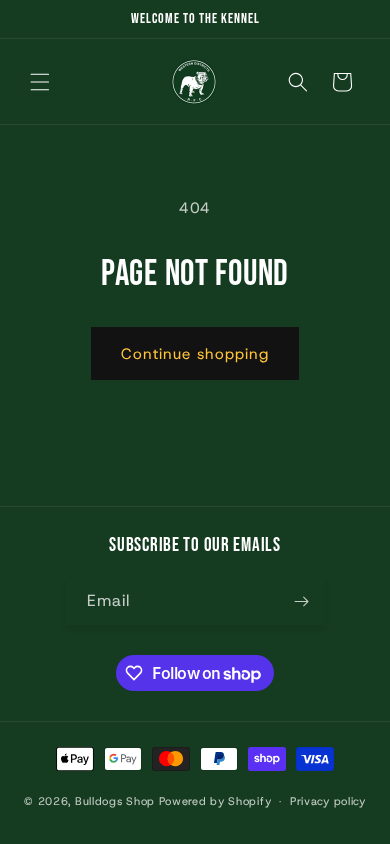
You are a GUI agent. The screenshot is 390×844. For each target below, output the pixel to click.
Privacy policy (328, 801)
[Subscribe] (302, 601)
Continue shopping (195, 354)
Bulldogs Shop (115, 801)
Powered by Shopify (215, 801)
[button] (40, 82)
